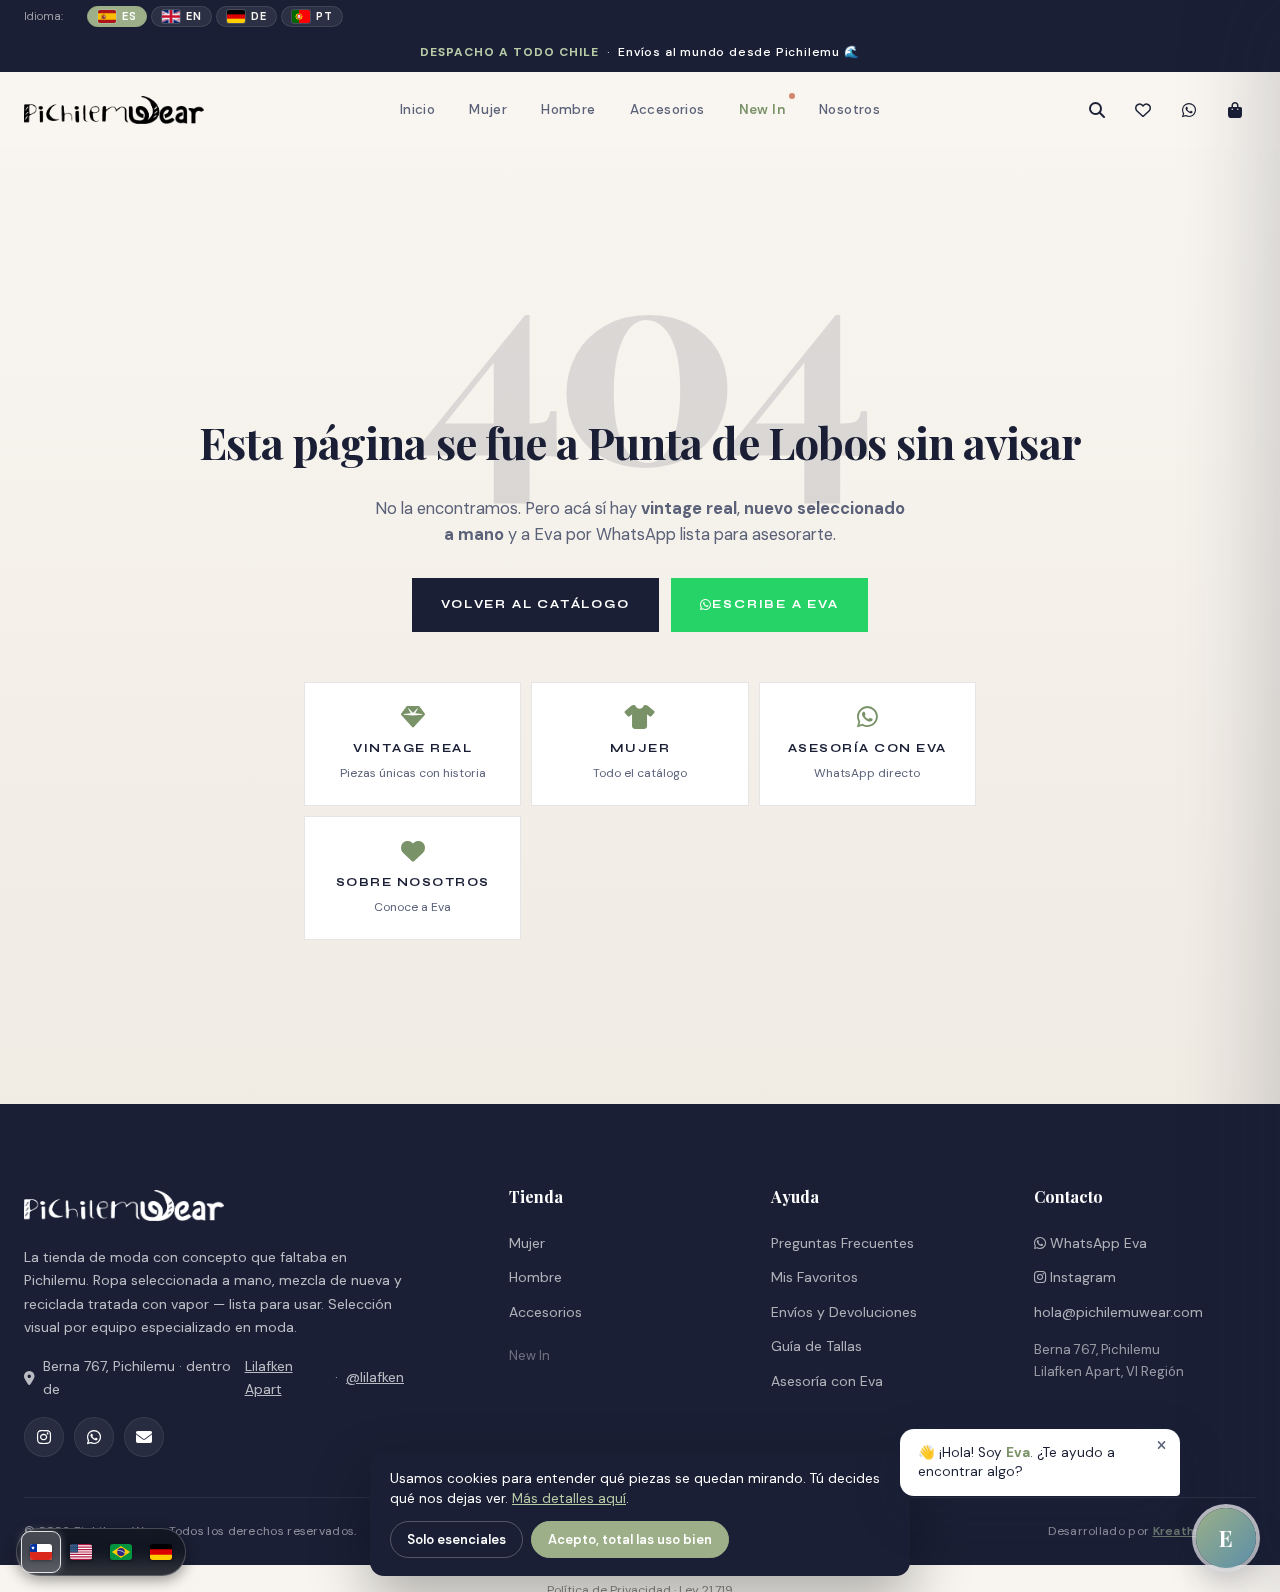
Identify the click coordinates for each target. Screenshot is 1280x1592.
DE (258, 16)
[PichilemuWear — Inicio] (114, 110)
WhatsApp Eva (1096, 1243)
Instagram (1081, 1277)
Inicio (417, 109)
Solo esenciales (456, 1539)
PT (324, 16)
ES (129, 16)
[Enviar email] (144, 1437)
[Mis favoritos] (1143, 110)
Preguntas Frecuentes (842, 1243)
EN (193, 16)
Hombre (568, 109)
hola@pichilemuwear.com (1118, 1312)
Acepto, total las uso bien (630, 1539)
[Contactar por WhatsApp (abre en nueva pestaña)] (1189, 110)
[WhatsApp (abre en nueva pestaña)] (94, 1437)
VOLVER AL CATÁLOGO (535, 604)
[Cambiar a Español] (41, 1552)
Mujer (488, 109)
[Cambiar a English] (81, 1552)
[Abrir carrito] (1235, 110)
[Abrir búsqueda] (1097, 110)
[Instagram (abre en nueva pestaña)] (44, 1437)
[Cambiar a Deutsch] (161, 1552)
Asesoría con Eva (827, 1381)
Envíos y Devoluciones (844, 1312)
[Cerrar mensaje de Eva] (1161, 1446)
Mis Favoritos (814, 1277)
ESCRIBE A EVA (775, 604)
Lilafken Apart (269, 1377)
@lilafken (375, 1377)
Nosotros (849, 109)
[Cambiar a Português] (121, 1552)
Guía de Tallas (816, 1346)
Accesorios (667, 109)
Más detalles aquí (569, 1498)
